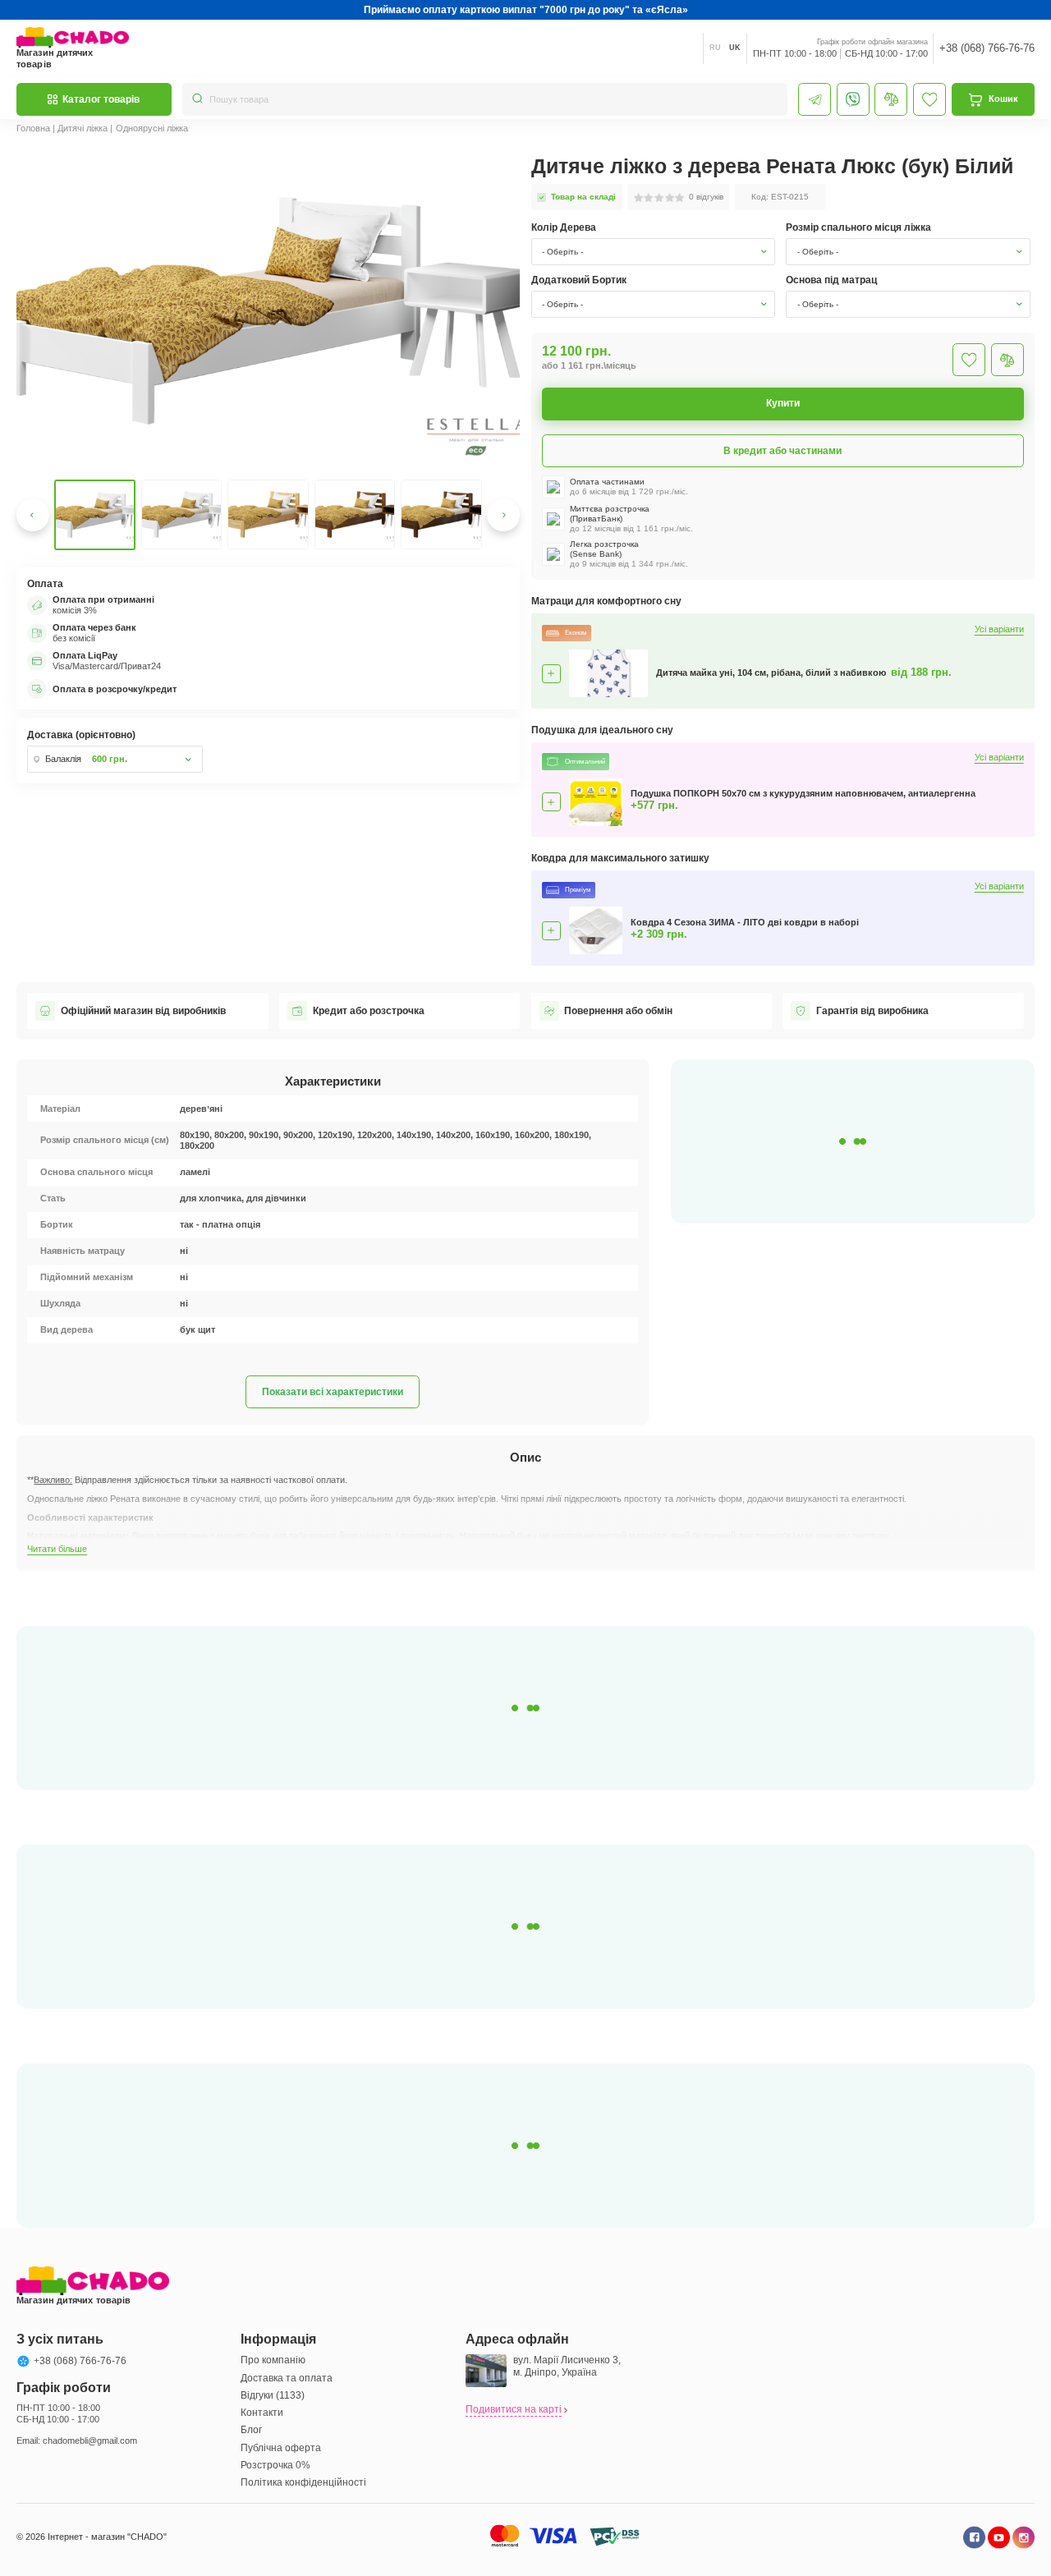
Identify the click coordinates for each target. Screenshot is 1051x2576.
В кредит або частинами (783, 451)
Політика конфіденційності (303, 2482)
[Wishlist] (929, 99)
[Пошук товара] (197, 99)
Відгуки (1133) (273, 2395)
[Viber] (853, 99)
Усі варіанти (999, 629)
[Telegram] (815, 99)
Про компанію (273, 2360)
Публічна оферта (281, 2448)
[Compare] (891, 99)
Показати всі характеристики (333, 1392)
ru (715, 48)
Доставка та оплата (287, 2378)
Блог (251, 2430)
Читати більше (57, 1549)
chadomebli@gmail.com (90, 2441)
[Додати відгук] (1007, 360)
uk (735, 48)
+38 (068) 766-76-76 (987, 48)
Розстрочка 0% (275, 2465)
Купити (783, 403)
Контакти (262, 2413)
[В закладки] (969, 360)
